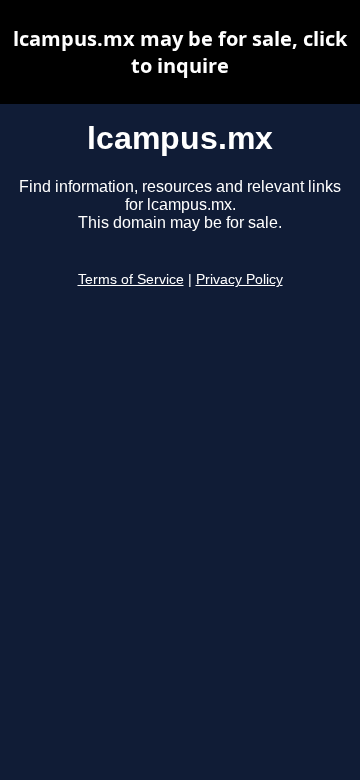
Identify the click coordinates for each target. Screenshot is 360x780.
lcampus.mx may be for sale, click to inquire (180, 52)
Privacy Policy (239, 279)
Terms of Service (131, 279)
